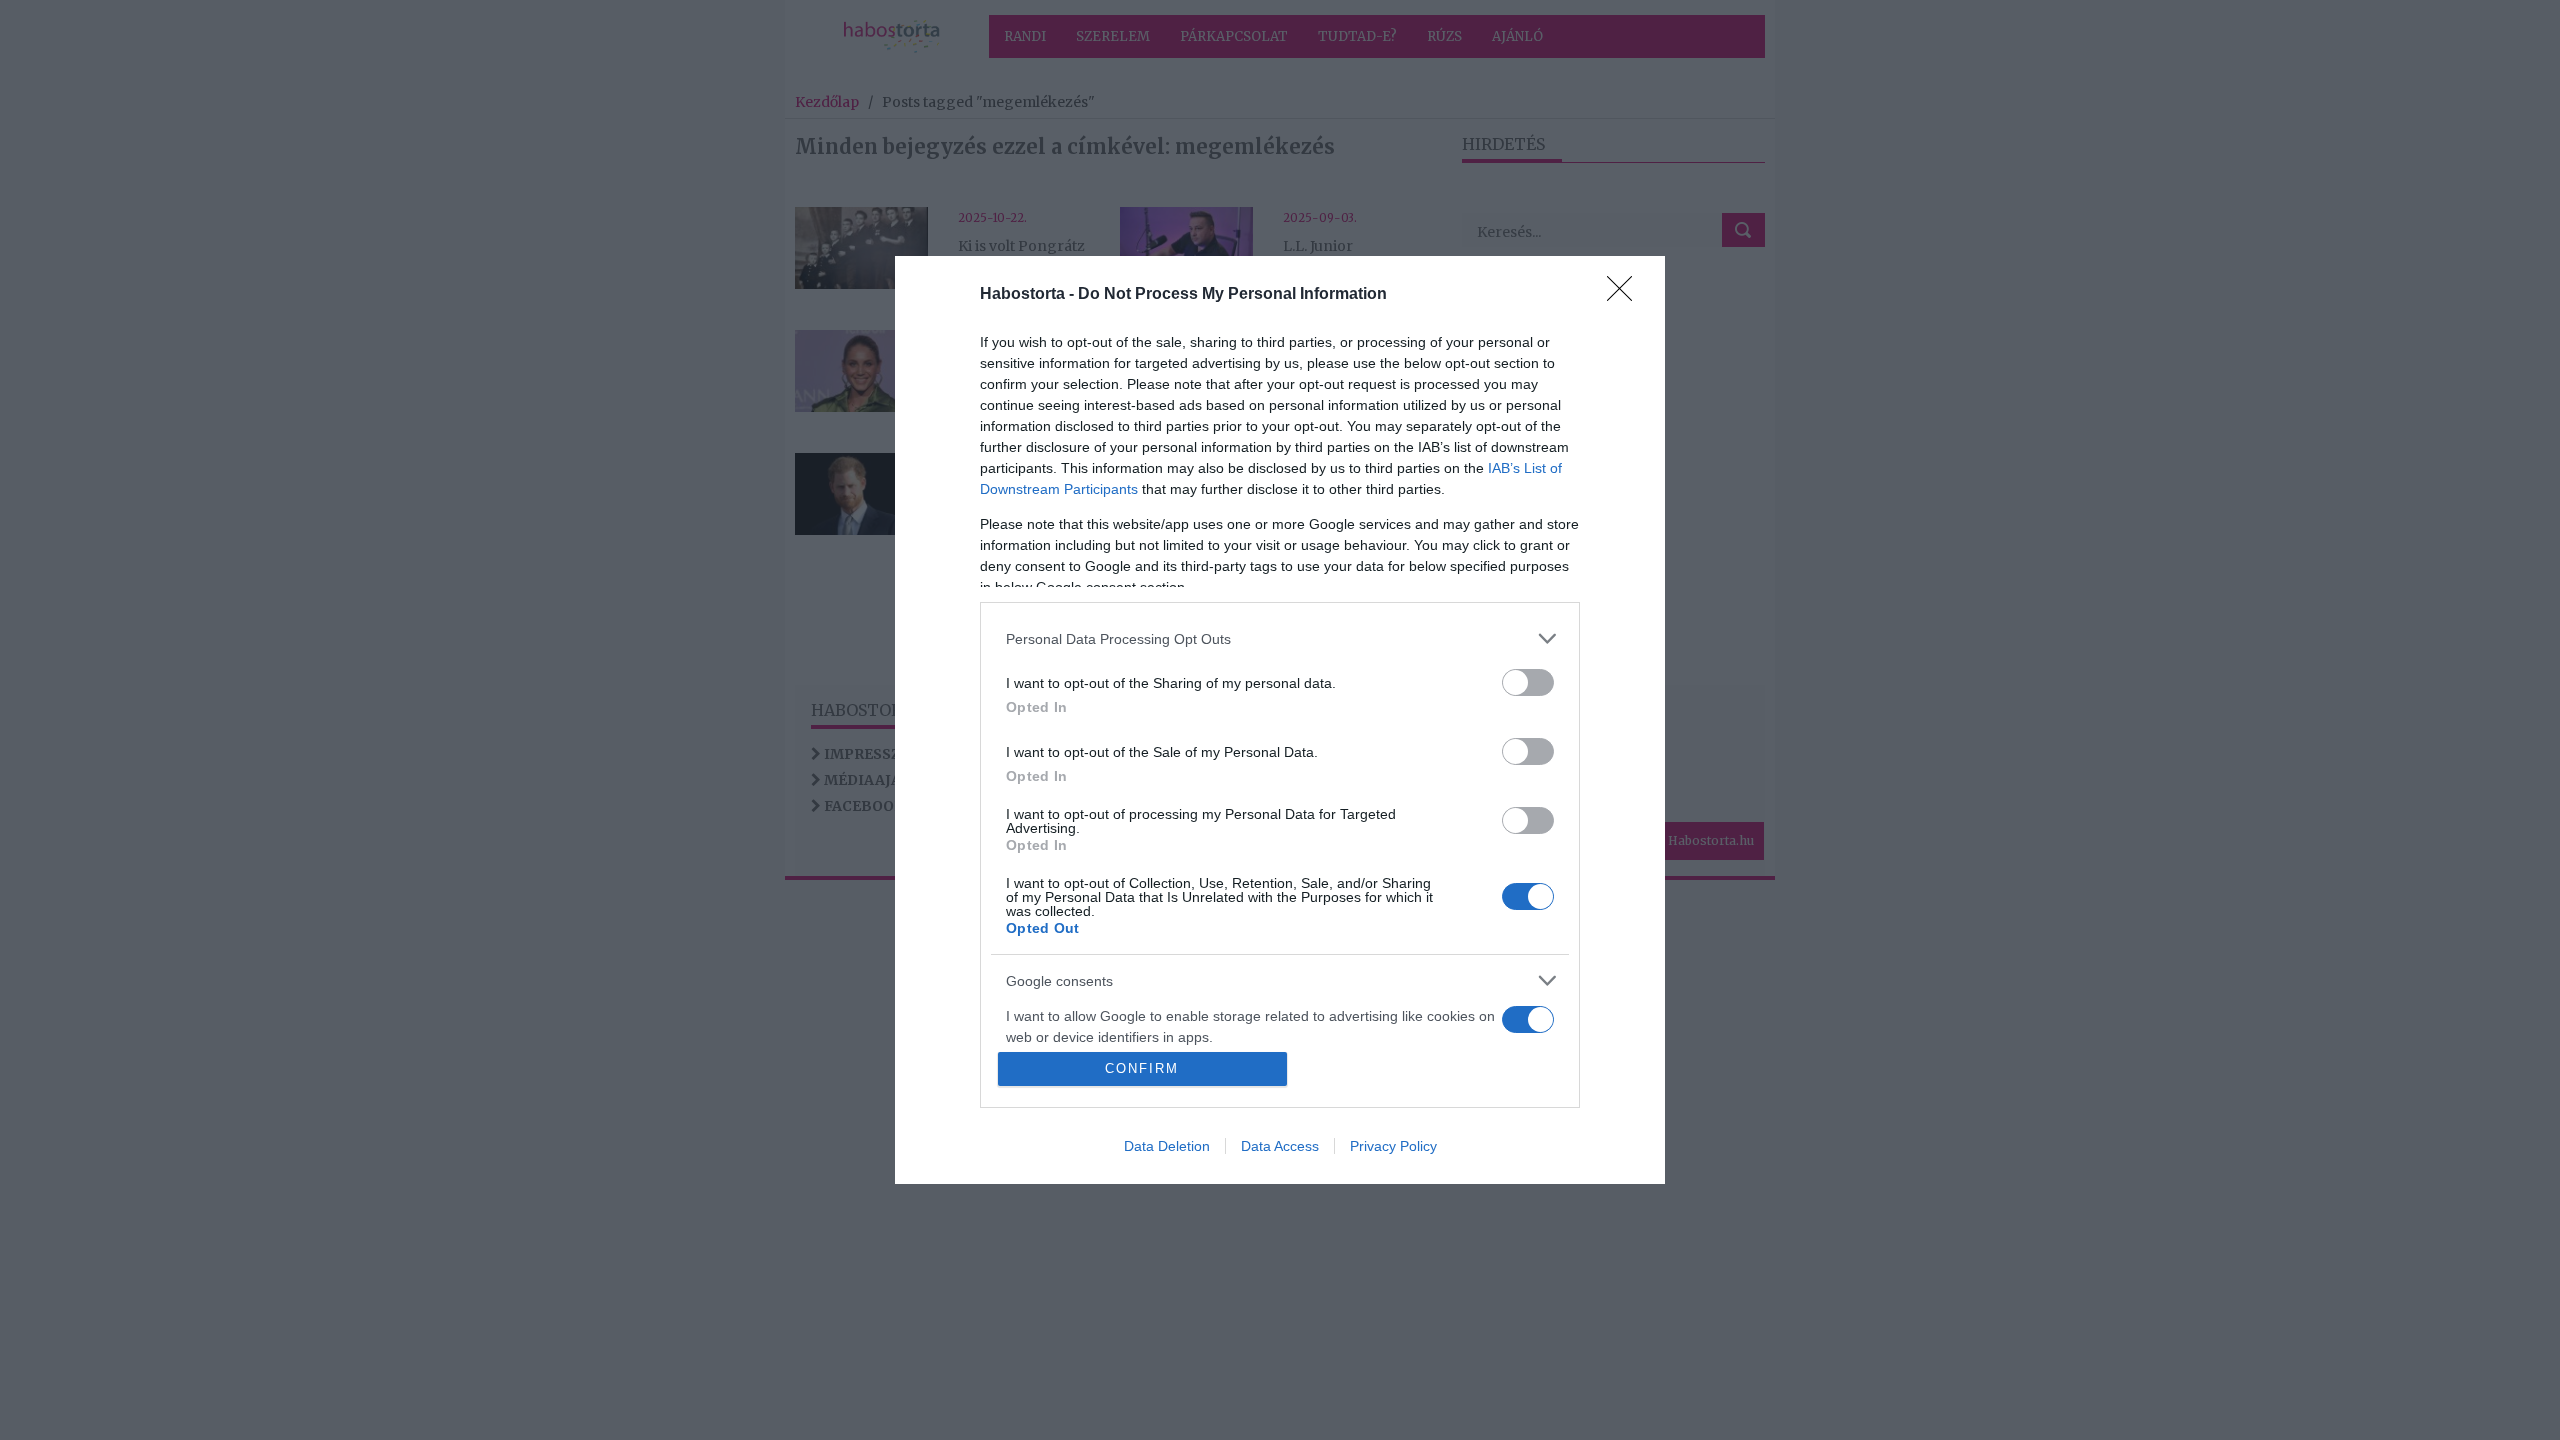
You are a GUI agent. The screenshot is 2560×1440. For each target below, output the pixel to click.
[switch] (1528, 682)
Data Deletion (1167, 1146)
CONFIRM (1142, 1068)
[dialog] (1280, 720)
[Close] (1626, 295)
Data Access (1280, 1146)
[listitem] (1280, 638)
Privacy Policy (1393, 1146)
